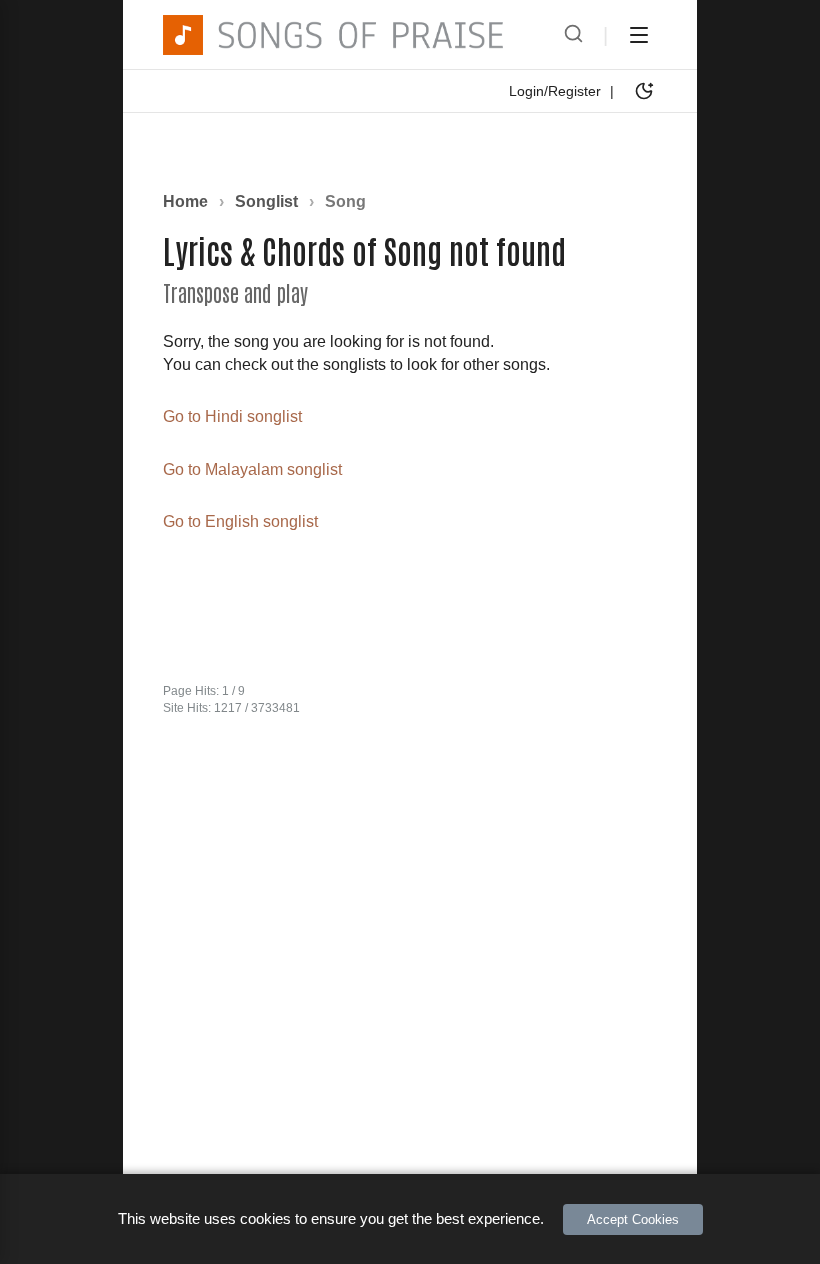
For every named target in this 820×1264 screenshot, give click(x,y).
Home (185, 201)
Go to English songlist (240, 521)
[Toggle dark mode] (644, 91)
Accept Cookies (633, 1219)
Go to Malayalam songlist (252, 469)
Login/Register (555, 91)
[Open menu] (639, 35)
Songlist (268, 201)
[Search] (573, 35)
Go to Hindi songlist (232, 416)
